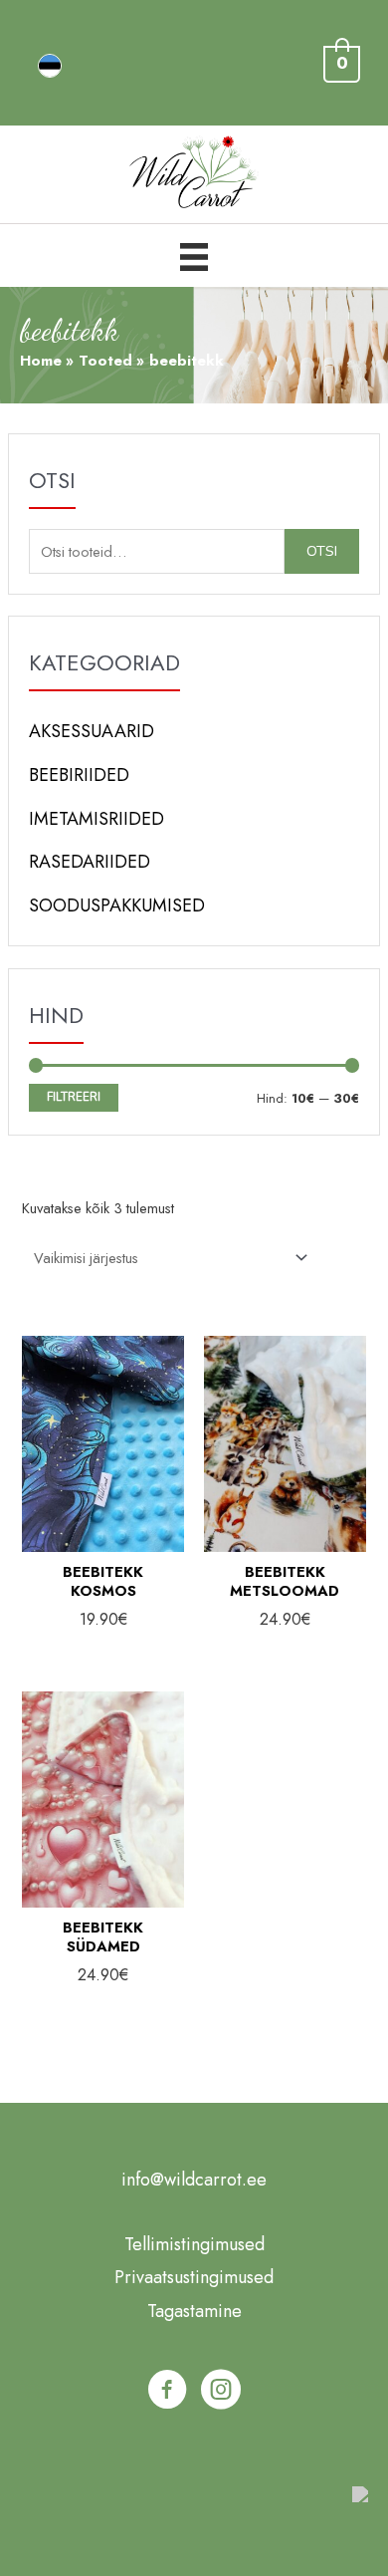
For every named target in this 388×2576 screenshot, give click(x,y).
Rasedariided (90, 862)
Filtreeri (74, 1097)
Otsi (322, 551)
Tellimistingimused (194, 2244)
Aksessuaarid (92, 731)
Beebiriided (79, 775)
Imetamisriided (97, 819)
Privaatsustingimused (194, 2277)
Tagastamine (194, 2311)
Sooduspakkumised (117, 905)
